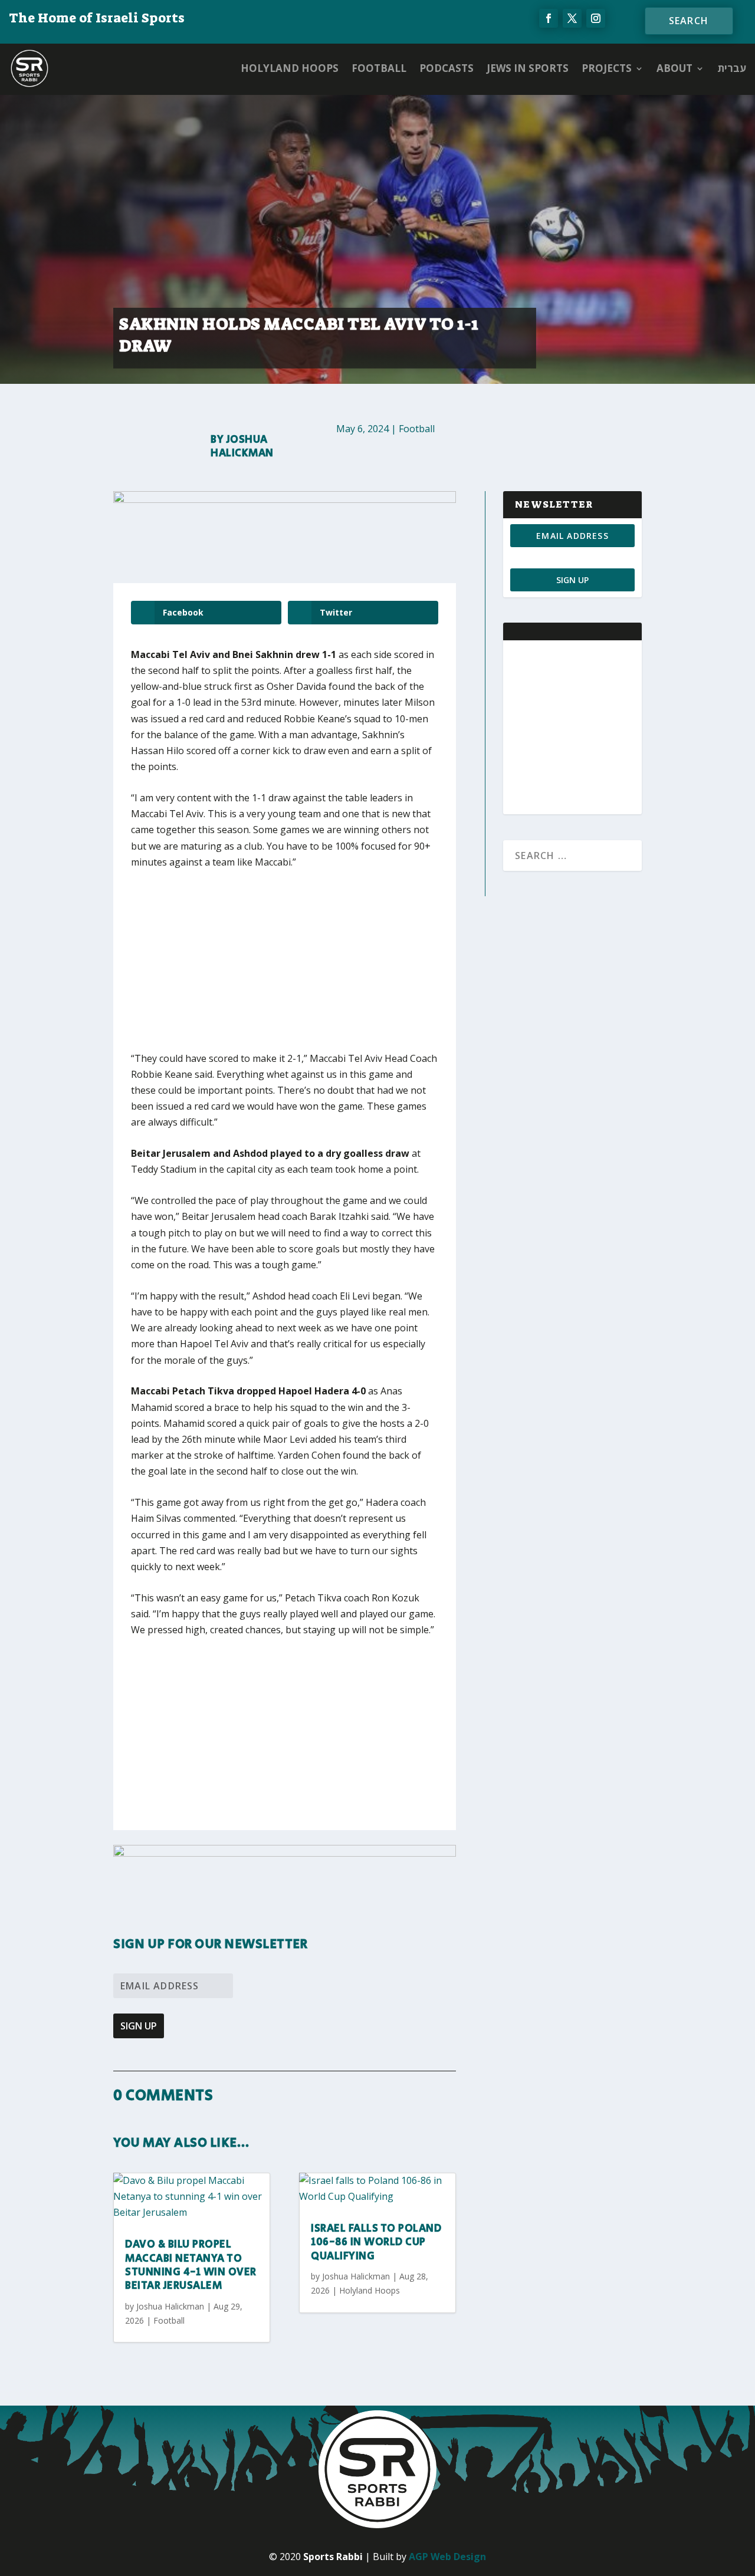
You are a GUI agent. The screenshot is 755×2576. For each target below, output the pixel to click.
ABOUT (674, 68)
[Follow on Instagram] (596, 18)
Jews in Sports (528, 68)
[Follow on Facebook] (549, 18)
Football (379, 68)
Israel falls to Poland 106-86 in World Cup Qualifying (376, 2243)
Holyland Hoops (290, 68)
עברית (732, 68)
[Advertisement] (305, 968)
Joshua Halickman (242, 447)
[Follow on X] (572, 18)
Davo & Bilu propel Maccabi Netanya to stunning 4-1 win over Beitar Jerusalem (191, 2265)
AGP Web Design (447, 2557)
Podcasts (447, 68)
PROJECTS (607, 68)
